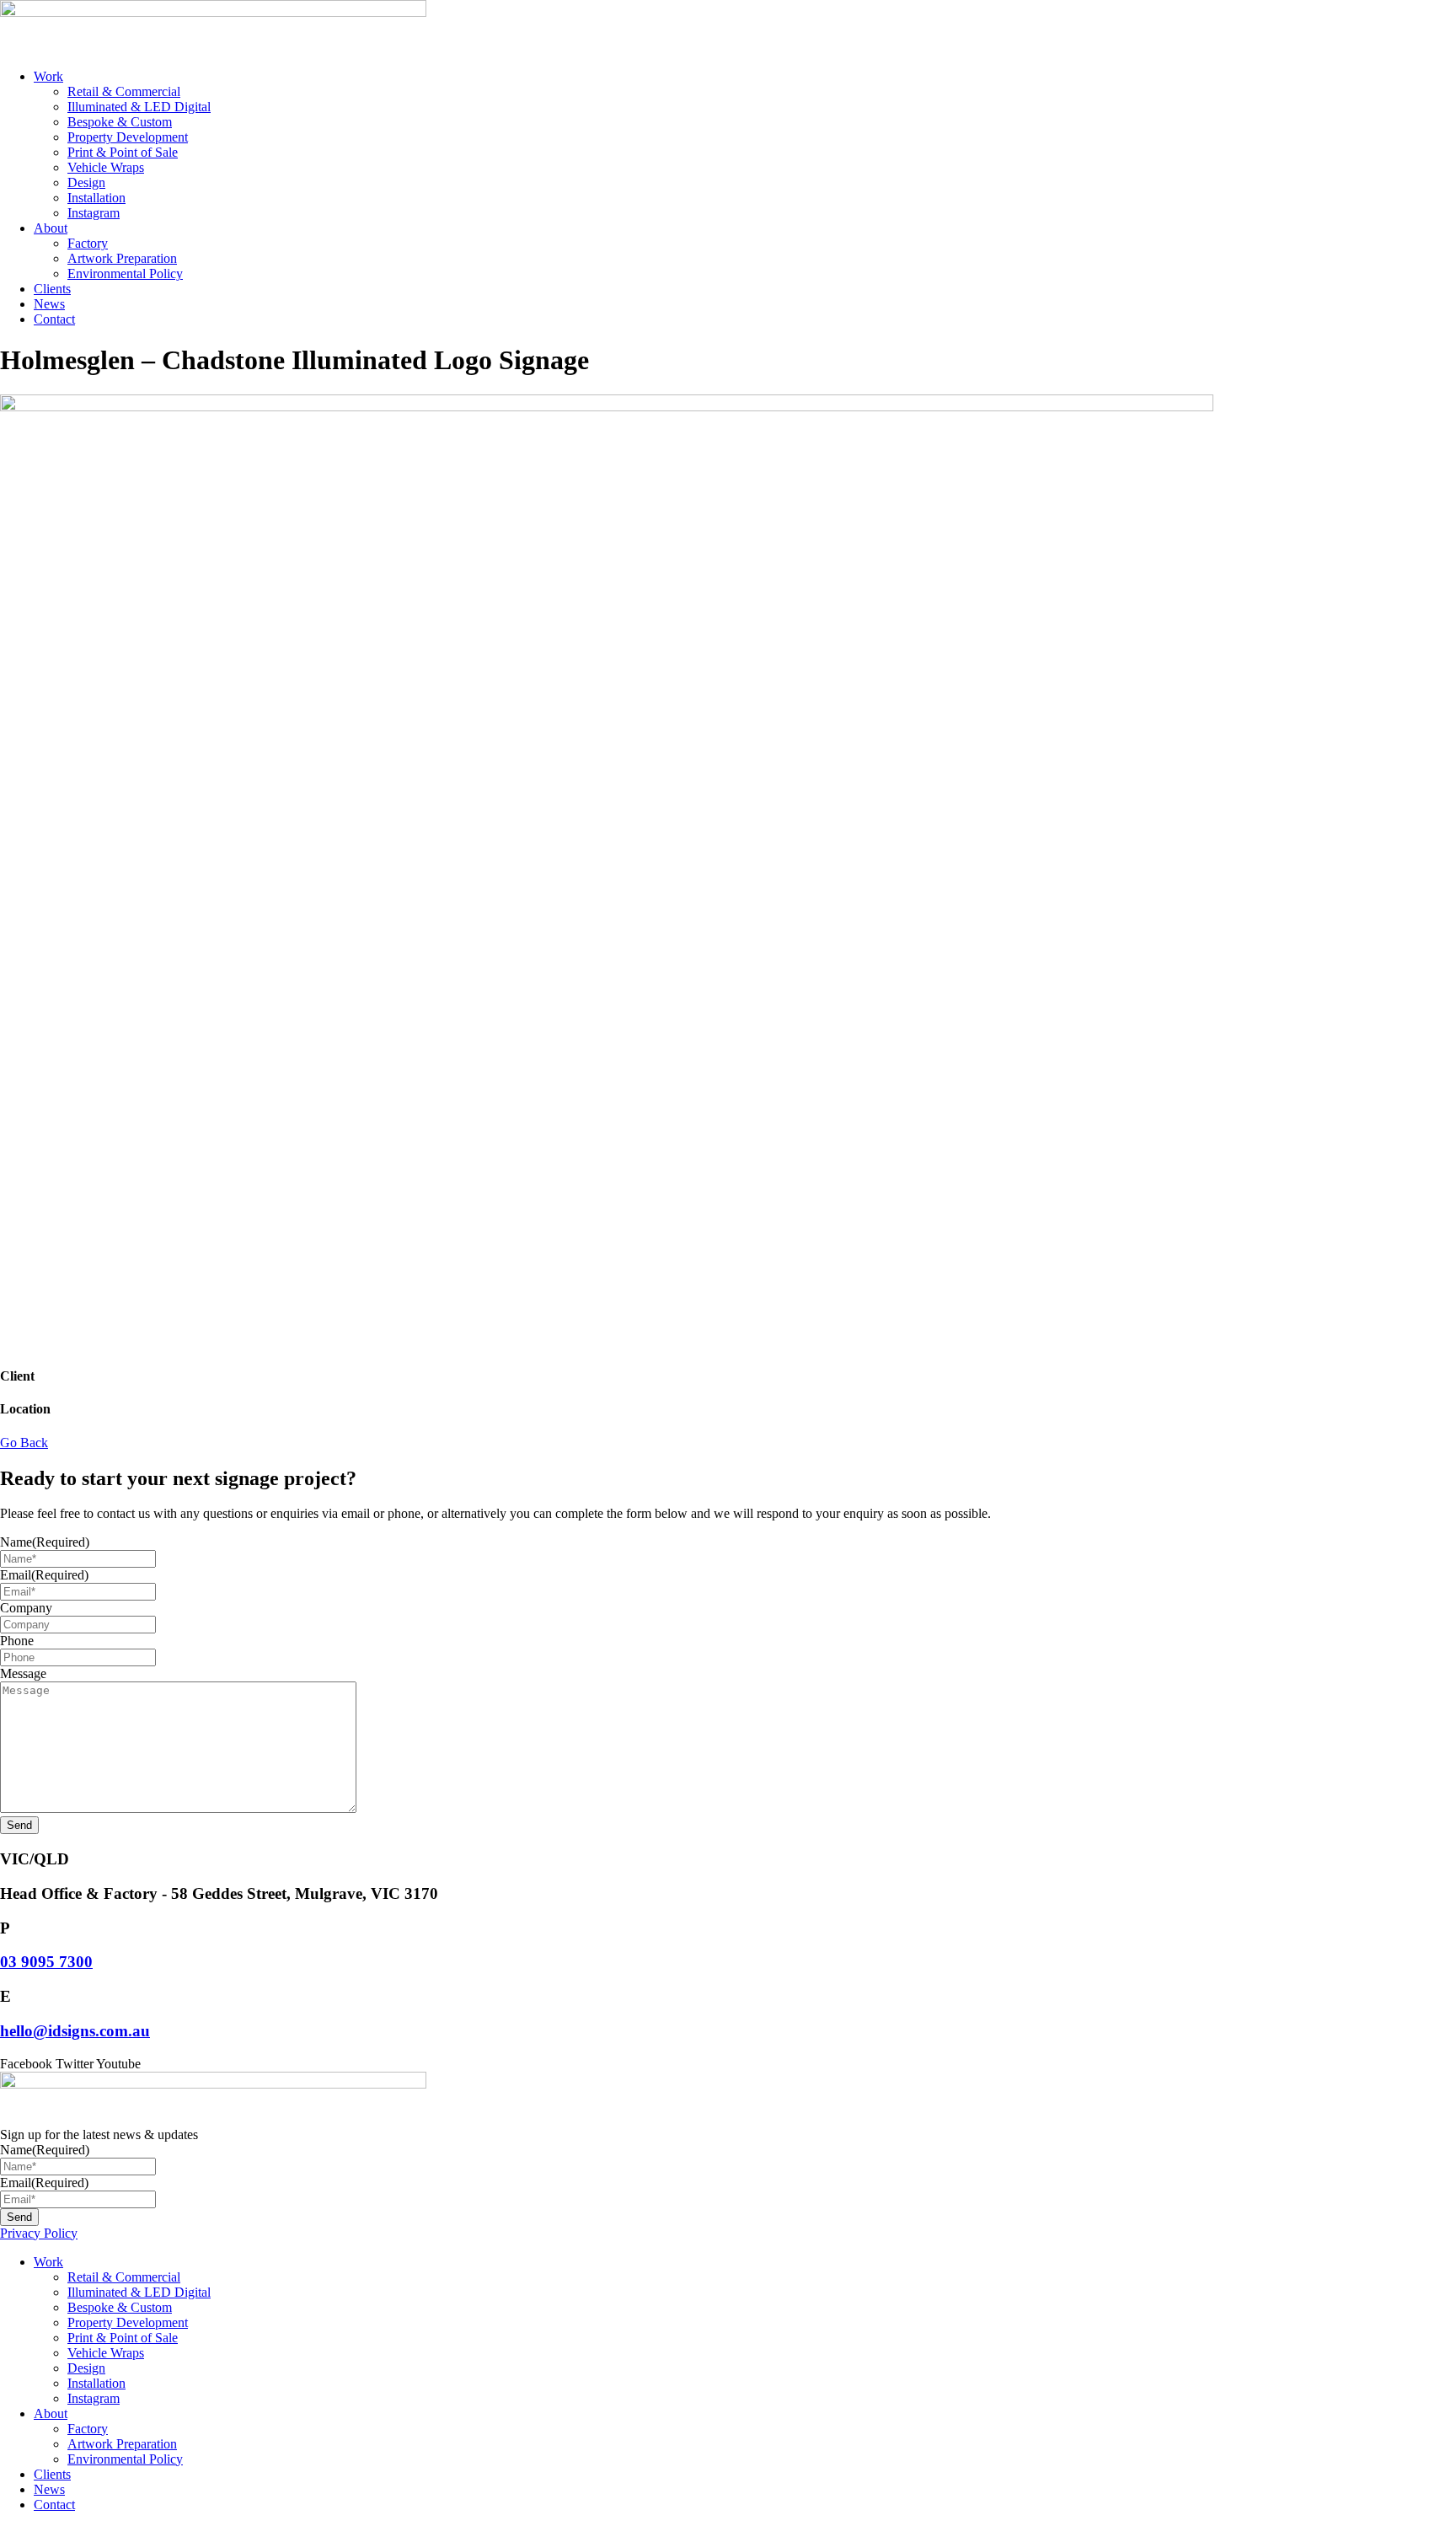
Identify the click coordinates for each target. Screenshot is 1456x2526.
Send (19, 1825)
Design (86, 182)
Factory (88, 243)
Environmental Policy (125, 274)
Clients (52, 289)
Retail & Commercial (124, 91)
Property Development (128, 137)
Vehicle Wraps (106, 167)
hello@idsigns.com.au (75, 2031)
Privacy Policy (39, 2233)
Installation (96, 198)
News (49, 304)
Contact (54, 319)
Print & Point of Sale (123, 152)
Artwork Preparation (122, 258)
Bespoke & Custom (120, 122)
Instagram (94, 213)
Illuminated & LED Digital (139, 107)
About (51, 228)
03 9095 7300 (46, 1962)
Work (48, 76)
